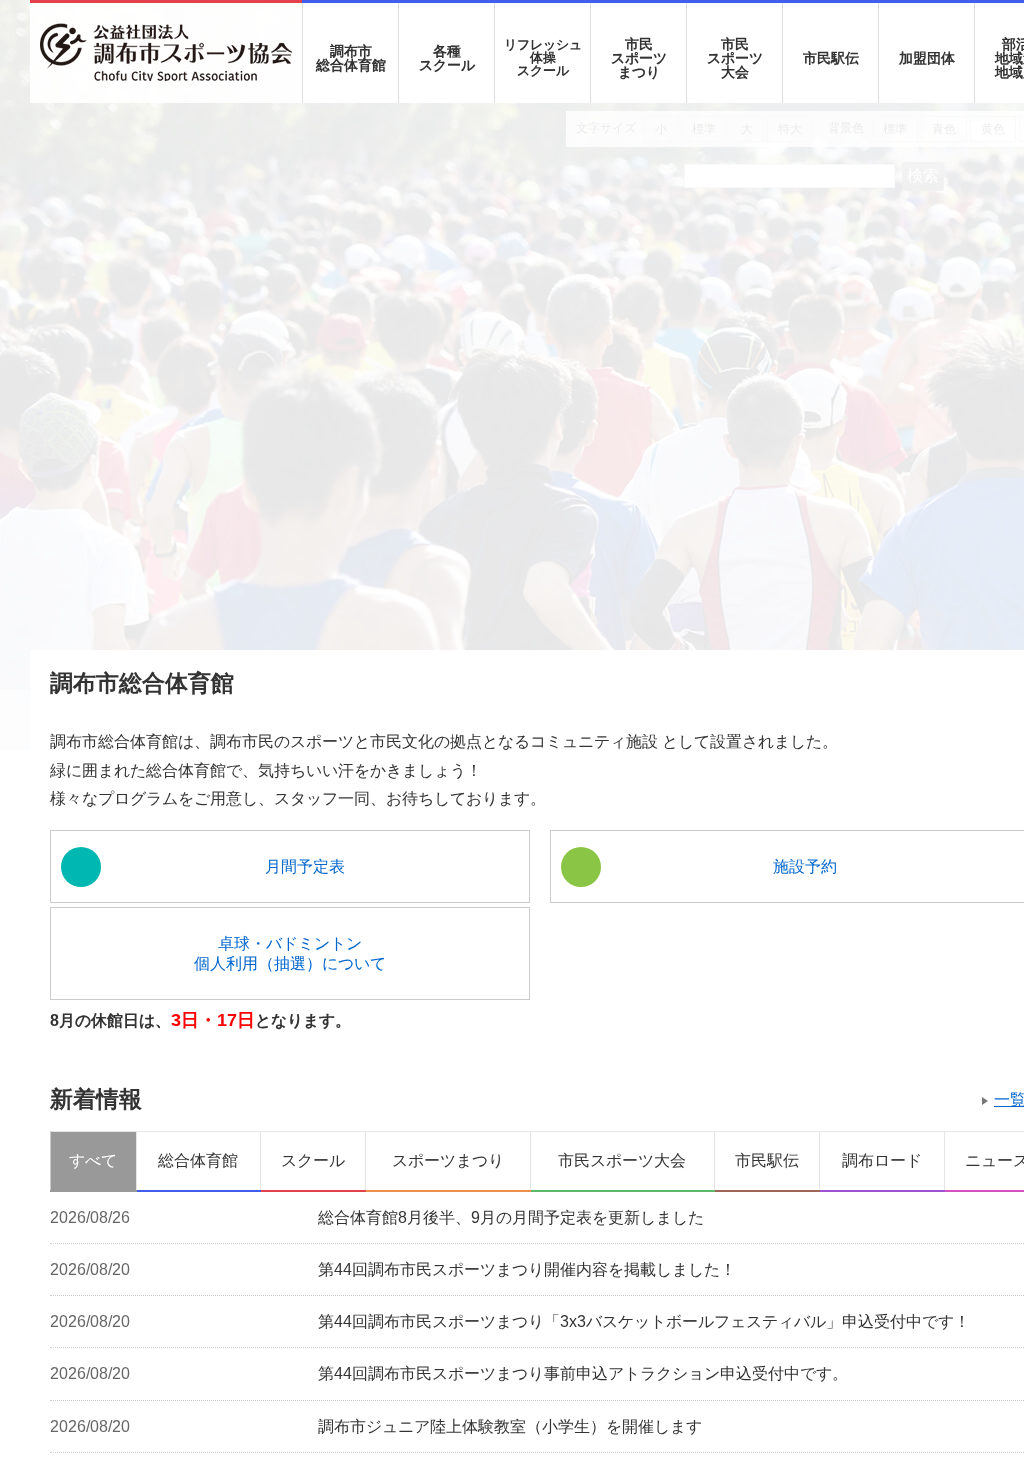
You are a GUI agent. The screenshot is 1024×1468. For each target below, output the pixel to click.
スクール (313, 1218)
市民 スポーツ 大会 (735, 58)
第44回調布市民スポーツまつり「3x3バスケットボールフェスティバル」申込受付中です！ (644, 1386)
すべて (93, 1218)
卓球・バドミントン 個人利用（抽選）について (168, 1011)
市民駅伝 (831, 58)
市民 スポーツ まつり (639, 58)
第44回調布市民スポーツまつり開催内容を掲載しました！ (527, 1330)
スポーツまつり (448, 1218)
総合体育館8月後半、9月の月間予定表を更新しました (511, 1274)
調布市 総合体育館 (351, 58)
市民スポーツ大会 (622, 1218)
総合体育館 (198, 1218)
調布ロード (882, 1218)
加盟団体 (927, 58)
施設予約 (427, 924)
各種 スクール (447, 58)
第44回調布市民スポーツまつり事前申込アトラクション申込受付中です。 (583, 1441)
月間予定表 (183, 924)
